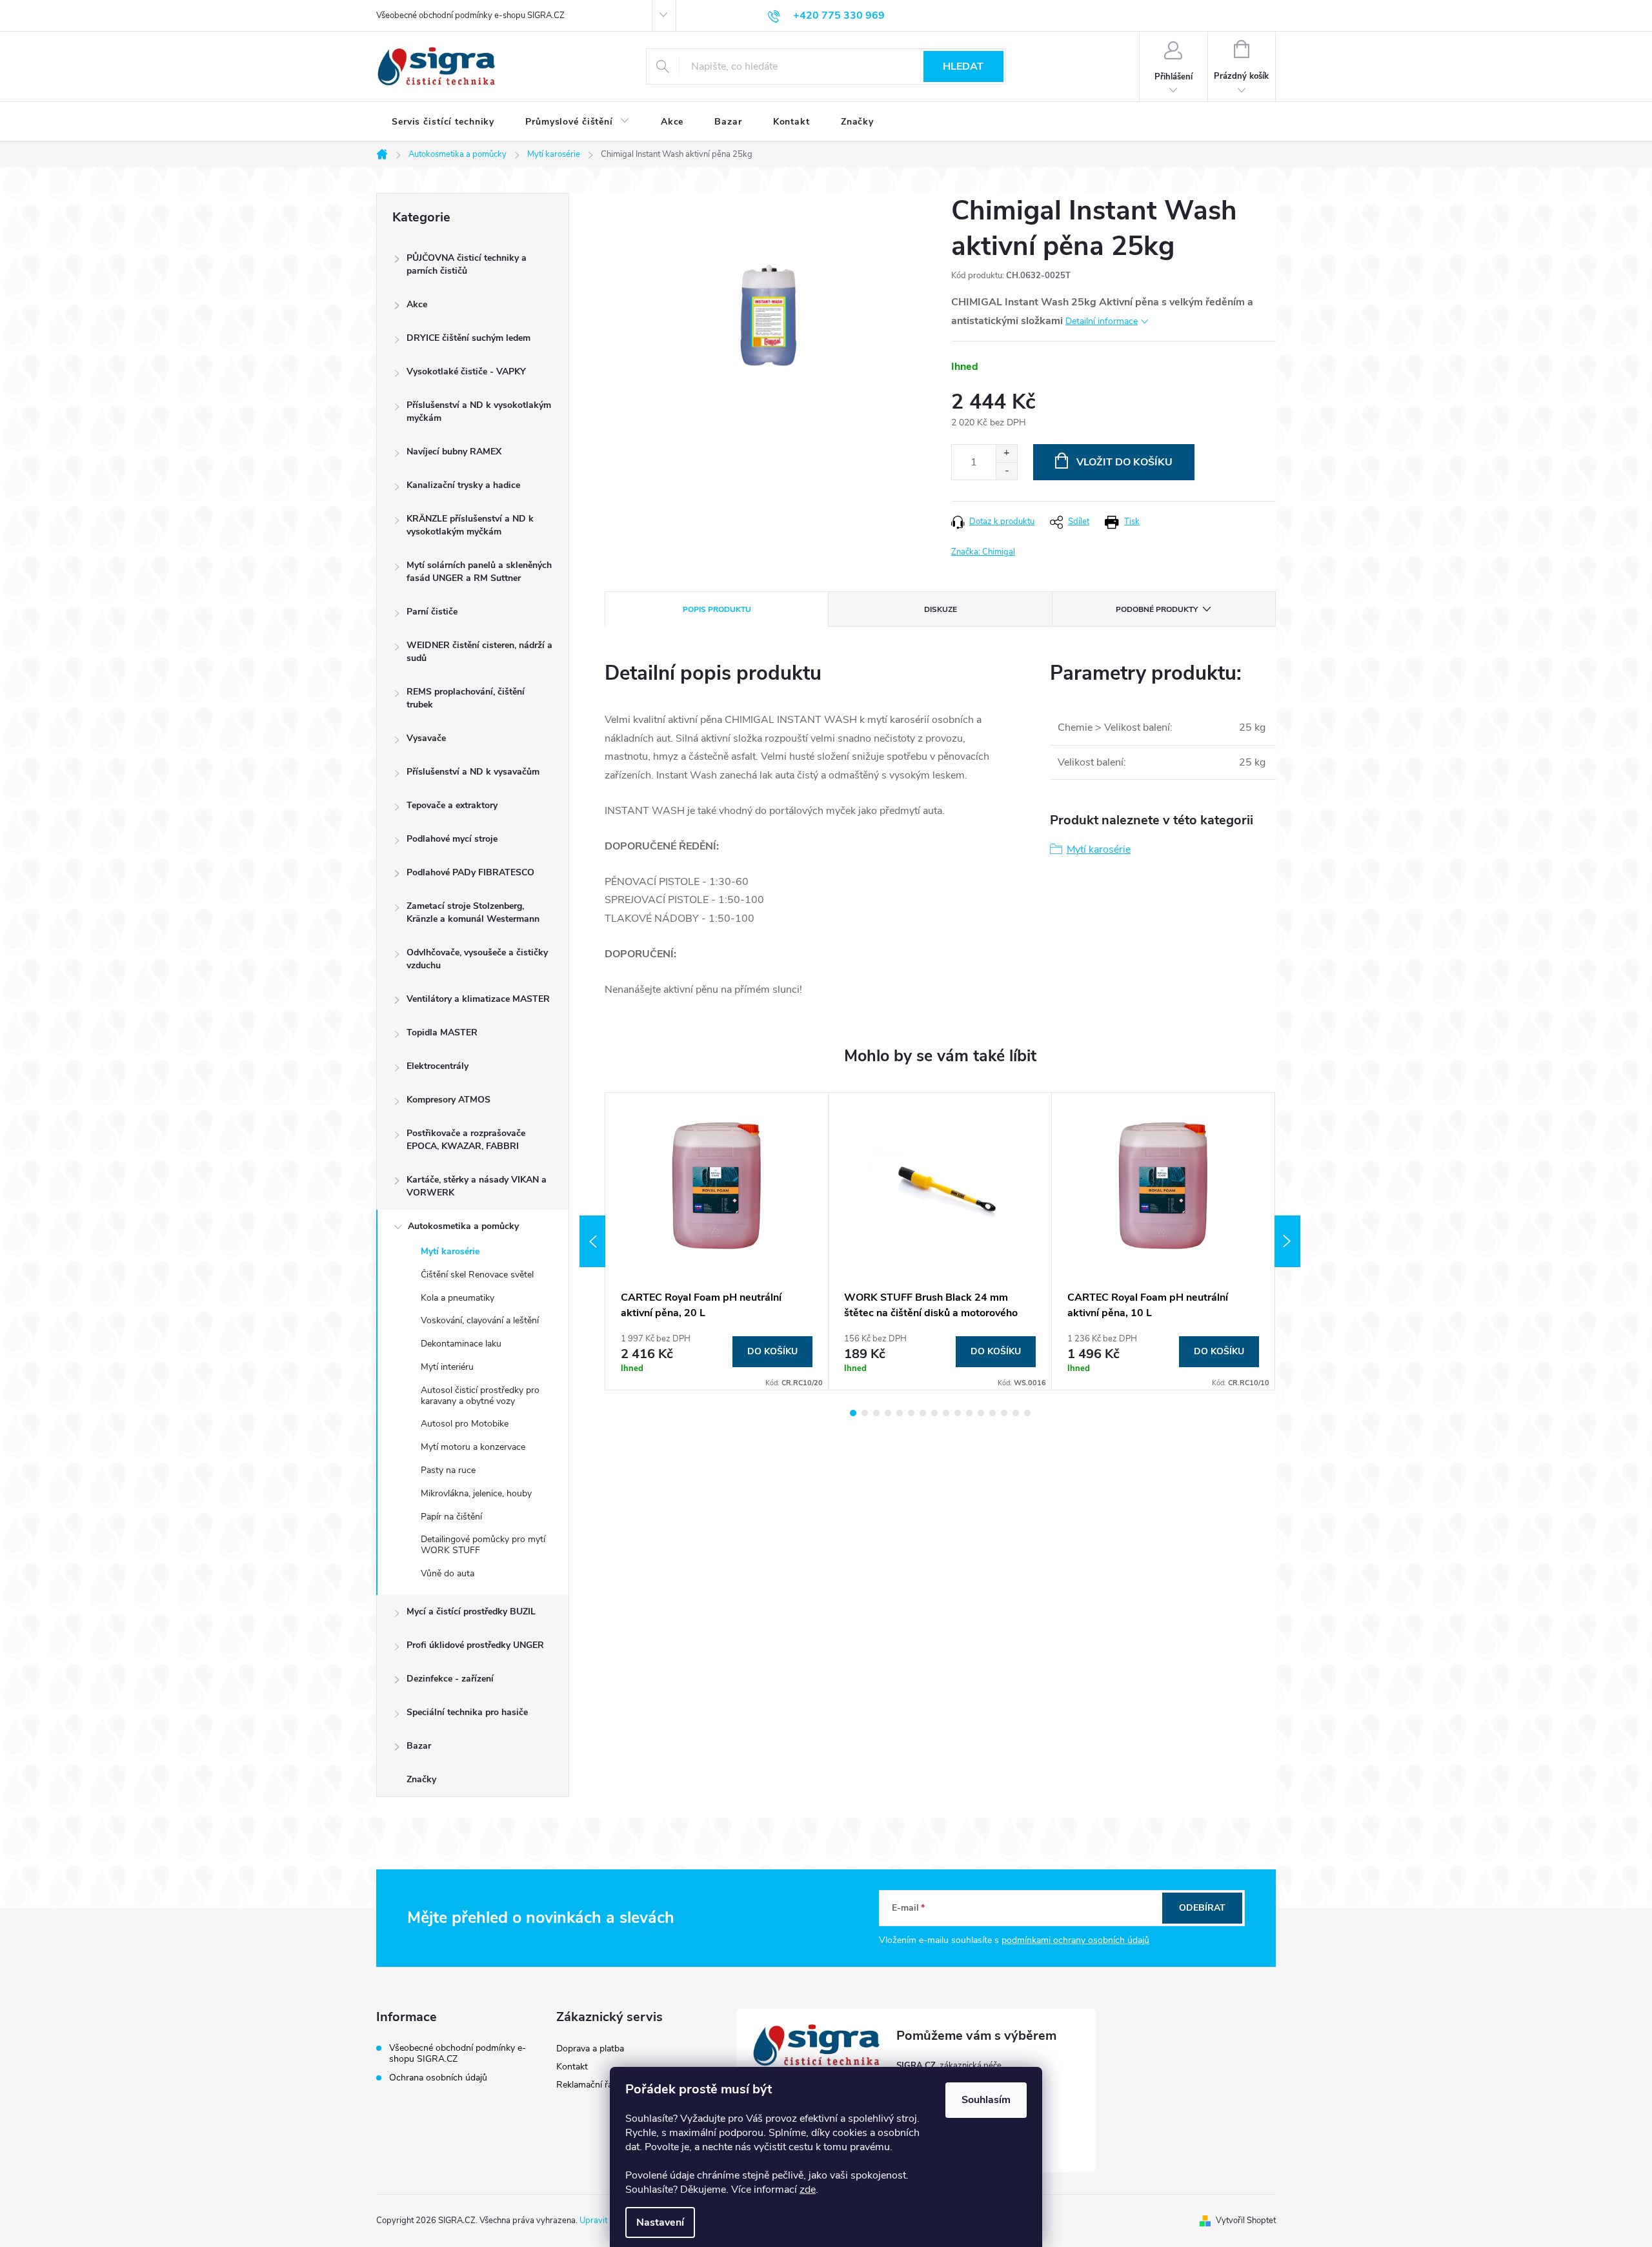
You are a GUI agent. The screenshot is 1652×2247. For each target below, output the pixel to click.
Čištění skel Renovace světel (477, 1275)
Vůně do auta (448, 1573)
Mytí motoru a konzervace (473, 1447)
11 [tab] (969, 1413)
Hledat (963, 66)
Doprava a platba (590, 2049)
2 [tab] (865, 1413)
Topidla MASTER (442, 1032)
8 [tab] (934, 1413)
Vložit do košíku (1124, 462)
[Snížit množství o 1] (1006, 471)
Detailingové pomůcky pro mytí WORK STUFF (483, 1545)
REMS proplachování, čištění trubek (466, 698)
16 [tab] (1027, 1413)
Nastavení (660, 2222)
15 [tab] (1016, 1413)
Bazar (419, 1746)
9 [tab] (946, 1413)
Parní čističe (432, 612)
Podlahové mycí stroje (452, 839)
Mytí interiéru (447, 1367)
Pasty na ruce (448, 1470)
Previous (592, 1241)
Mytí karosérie (450, 1251)
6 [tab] (911, 1413)
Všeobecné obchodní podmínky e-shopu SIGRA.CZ (470, 15)
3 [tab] (876, 1413)
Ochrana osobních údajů (438, 2078)
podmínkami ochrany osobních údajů (1075, 1940)
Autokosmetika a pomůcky (463, 1226)
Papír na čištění (451, 1517)
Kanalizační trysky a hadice (463, 485)
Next (1287, 1241)
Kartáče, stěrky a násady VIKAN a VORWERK (477, 1186)
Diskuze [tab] (941, 609)
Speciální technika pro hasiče (467, 1712)
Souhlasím (986, 2100)
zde (808, 2190)
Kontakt (572, 2067)
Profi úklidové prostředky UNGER (475, 1645)
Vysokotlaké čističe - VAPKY (466, 371)
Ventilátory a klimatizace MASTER (478, 999)
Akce (417, 304)
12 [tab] (981, 1413)
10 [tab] (958, 1413)
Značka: (983, 552)
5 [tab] (900, 1413)
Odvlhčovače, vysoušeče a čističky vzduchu (477, 959)
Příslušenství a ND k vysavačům (473, 772)
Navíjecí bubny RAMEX (454, 452)
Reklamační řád (587, 2085)
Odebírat (1202, 1908)
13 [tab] (992, 1413)
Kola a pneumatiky (458, 1298)
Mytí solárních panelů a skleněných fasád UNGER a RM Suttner (479, 572)
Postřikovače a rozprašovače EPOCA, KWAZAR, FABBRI (466, 1140)
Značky (421, 1779)
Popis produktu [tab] (717, 609)
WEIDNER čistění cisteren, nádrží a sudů (479, 652)
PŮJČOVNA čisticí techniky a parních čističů (467, 264)
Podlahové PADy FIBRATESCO (470, 872)
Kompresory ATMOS (448, 1100)
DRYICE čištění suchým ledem (468, 338)
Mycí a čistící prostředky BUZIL (471, 1612)
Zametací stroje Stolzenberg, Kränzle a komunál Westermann (473, 912)
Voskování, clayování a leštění (480, 1320)
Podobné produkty (1157, 609)
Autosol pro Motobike (465, 1424)
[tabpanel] (717, 1241)
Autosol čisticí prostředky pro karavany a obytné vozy (480, 1396)
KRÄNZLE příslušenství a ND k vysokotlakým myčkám (470, 525)
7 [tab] (923, 1413)
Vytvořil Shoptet (1246, 2221)
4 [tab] (888, 1413)
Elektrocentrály (438, 1066)
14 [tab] (1004, 1413)
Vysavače (426, 738)
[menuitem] (443, 122)
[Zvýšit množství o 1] (1006, 453)
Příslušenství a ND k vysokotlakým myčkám (479, 412)
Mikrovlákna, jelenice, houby (476, 1493)
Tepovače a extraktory (452, 805)
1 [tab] (853, 1413)
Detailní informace (1102, 321)
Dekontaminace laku (461, 1344)
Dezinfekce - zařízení (450, 1679)
